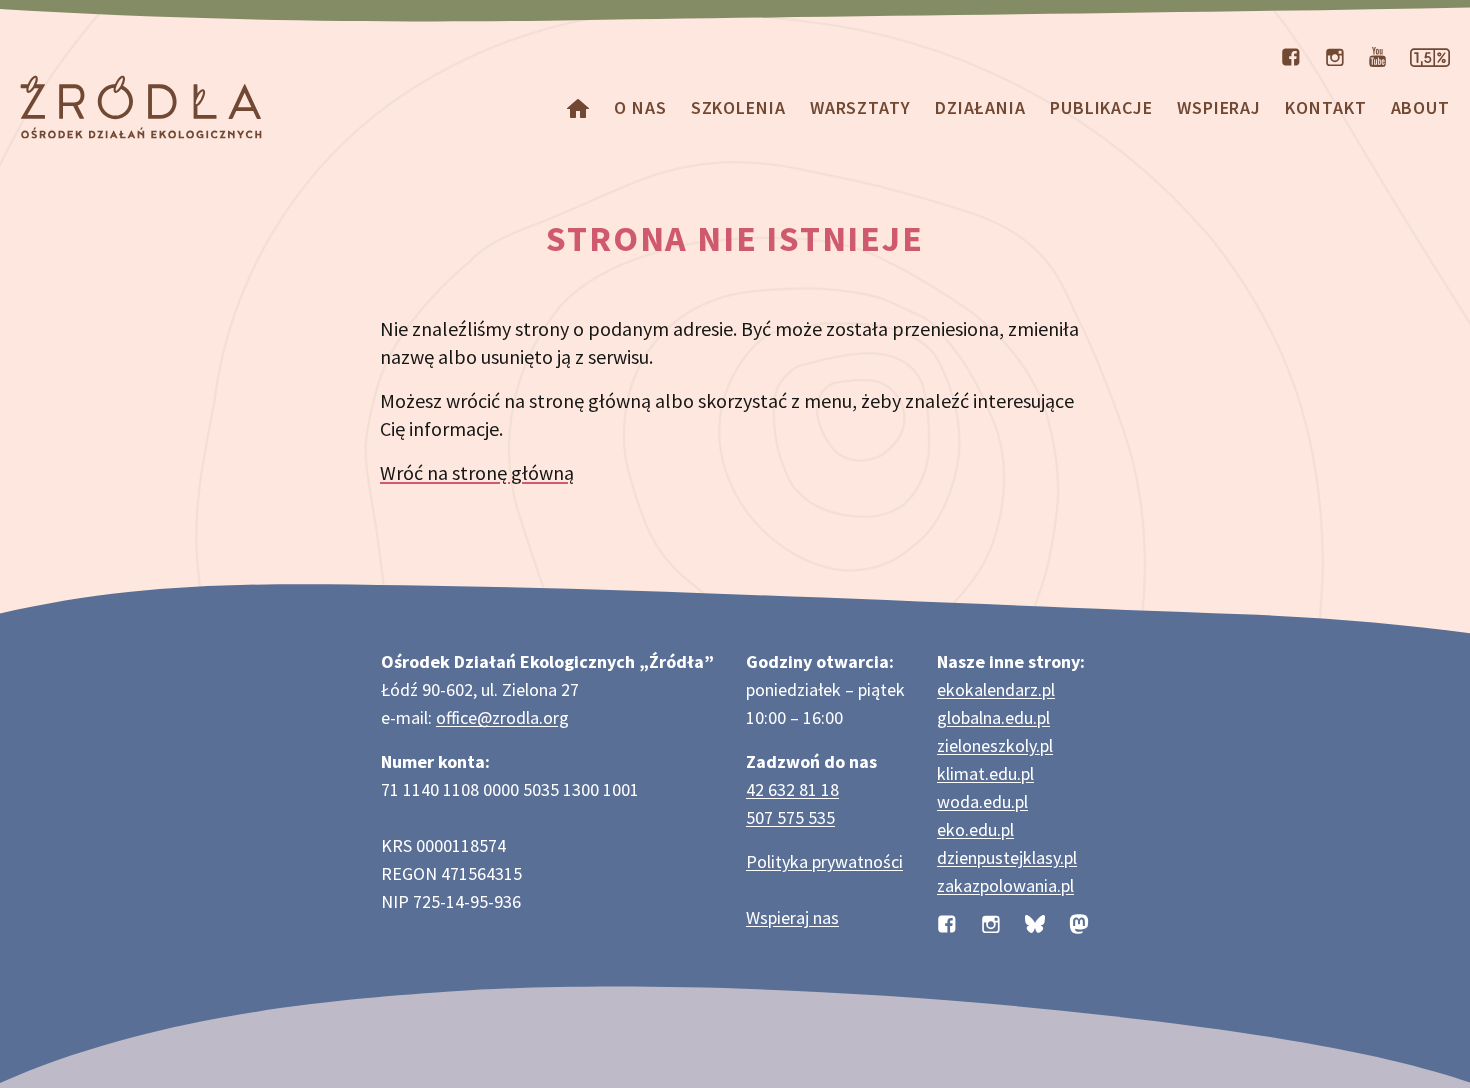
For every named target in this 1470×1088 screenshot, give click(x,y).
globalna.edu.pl (993, 717)
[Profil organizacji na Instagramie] (1335, 55)
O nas (640, 107)
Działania (980, 107)
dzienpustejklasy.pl (1007, 857)
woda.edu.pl (982, 801)
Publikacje (1101, 107)
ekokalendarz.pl (996, 689)
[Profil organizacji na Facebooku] (1291, 55)
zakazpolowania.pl (1005, 885)
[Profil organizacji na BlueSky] (1035, 921)
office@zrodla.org (502, 717)
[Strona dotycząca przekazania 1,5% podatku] (1430, 55)
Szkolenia (738, 107)
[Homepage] (578, 107)
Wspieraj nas (792, 917)
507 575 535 (790, 817)
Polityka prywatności (824, 861)
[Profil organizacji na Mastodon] (1079, 921)
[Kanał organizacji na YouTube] (1377, 55)
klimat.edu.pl (985, 773)
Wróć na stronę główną (477, 472)
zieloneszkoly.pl (995, 745)
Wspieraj (1219, 107)
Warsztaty (860, 107)
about (1421, 107)
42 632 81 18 (792, 789)
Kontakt (1325, 107)
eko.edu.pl (975, 829)
